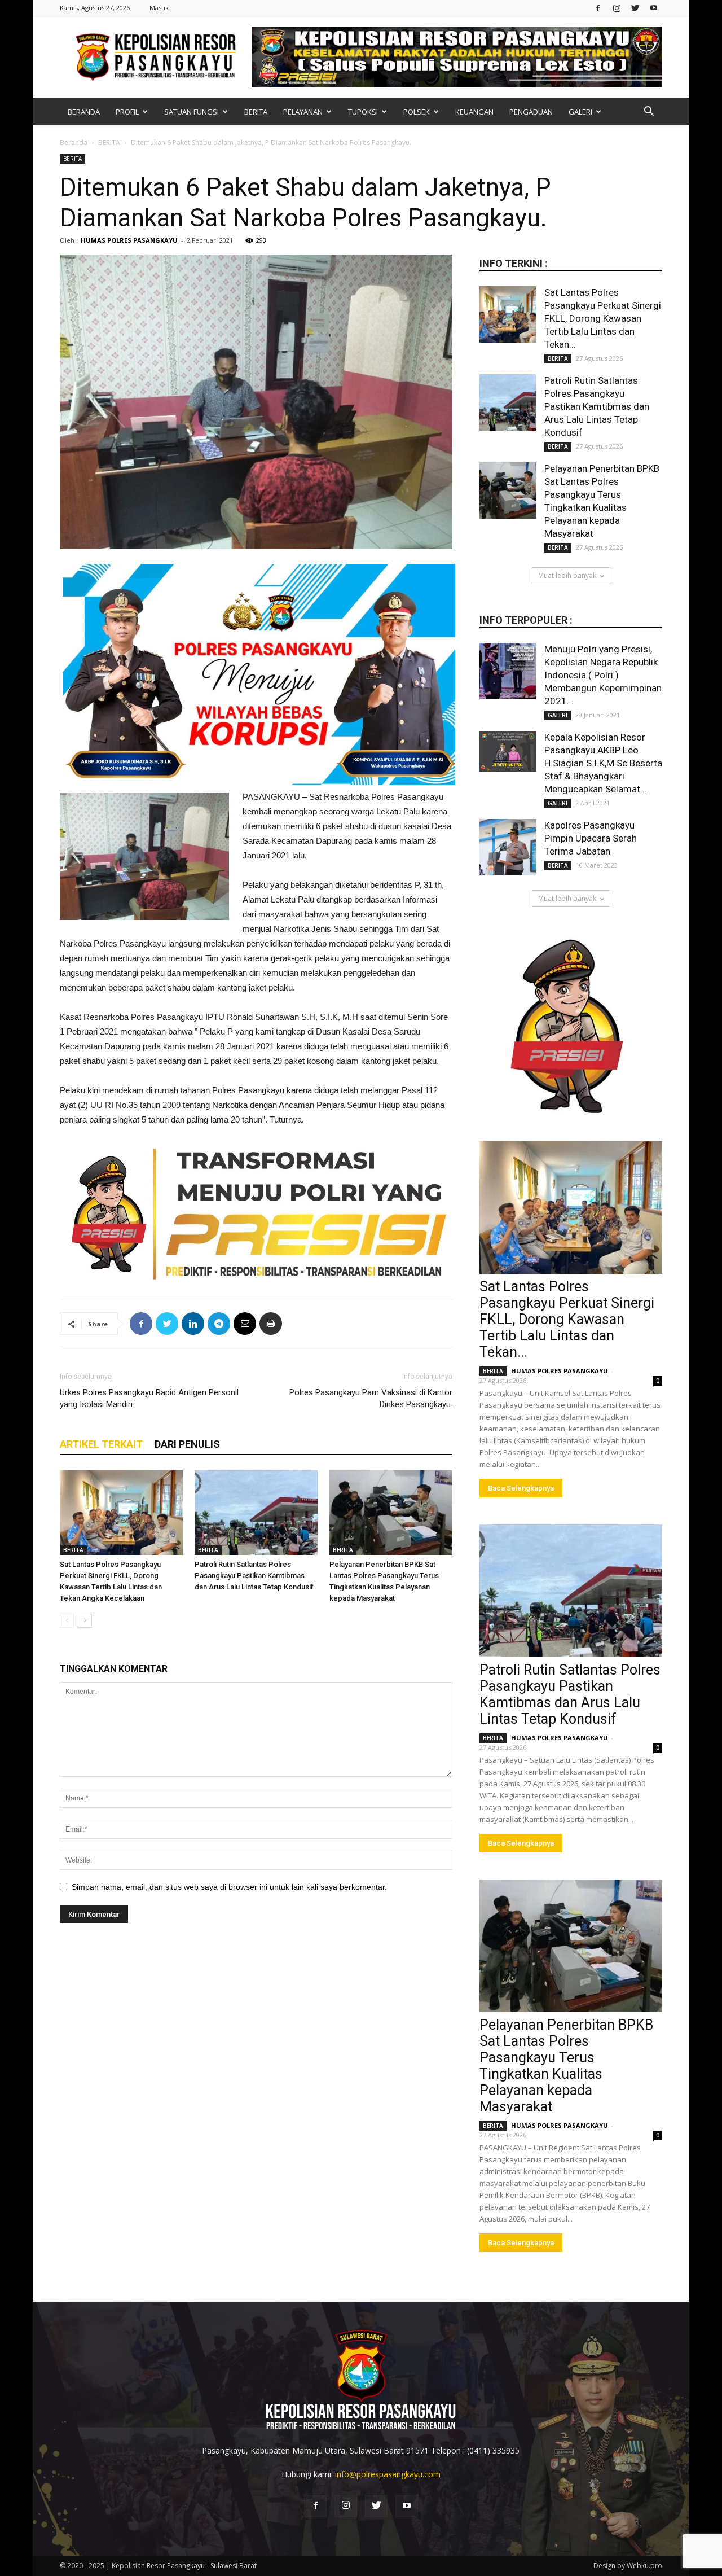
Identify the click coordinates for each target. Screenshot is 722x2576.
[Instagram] (617, 8)
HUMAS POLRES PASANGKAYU (129, 240)
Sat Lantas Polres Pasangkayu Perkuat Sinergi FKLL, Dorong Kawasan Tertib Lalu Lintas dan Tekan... (603, 318)
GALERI (580, 112)
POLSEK (417, 112)
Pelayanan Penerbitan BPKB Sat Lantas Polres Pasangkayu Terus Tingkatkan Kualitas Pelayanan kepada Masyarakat (566, 2066)
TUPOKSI (363, 112)
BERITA (256, 112)
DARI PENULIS (187, 1444)
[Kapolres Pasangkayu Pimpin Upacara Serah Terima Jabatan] (508, 847)
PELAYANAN (303, 112)
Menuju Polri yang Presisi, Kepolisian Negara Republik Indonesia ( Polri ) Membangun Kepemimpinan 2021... (603, 675)
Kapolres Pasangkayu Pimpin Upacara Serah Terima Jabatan (591, 838)
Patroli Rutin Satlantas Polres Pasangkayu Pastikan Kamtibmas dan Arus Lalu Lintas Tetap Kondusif (254, 1576)
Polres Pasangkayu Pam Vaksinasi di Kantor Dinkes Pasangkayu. (371, 1398)
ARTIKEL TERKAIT (101, 1444)
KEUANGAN (474, 112)
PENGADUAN (531, 112)
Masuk (159, 8)
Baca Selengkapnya (521, 1488)
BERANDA (84, 112)
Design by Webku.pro (628, 2566)
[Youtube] (654, 8)
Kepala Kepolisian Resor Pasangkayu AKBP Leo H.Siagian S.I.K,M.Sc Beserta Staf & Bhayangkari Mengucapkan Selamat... (603, 763)
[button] (649, 113)
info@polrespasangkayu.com (388, 2474)
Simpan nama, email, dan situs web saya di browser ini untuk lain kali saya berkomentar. (229, 1887)
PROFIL (127, 112)
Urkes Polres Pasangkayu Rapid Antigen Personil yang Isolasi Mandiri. (149, 1398)
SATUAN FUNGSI (191, 112)
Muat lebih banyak (567, 575)
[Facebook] (598, 8)
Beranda (74, 143)
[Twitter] (635, 8)
